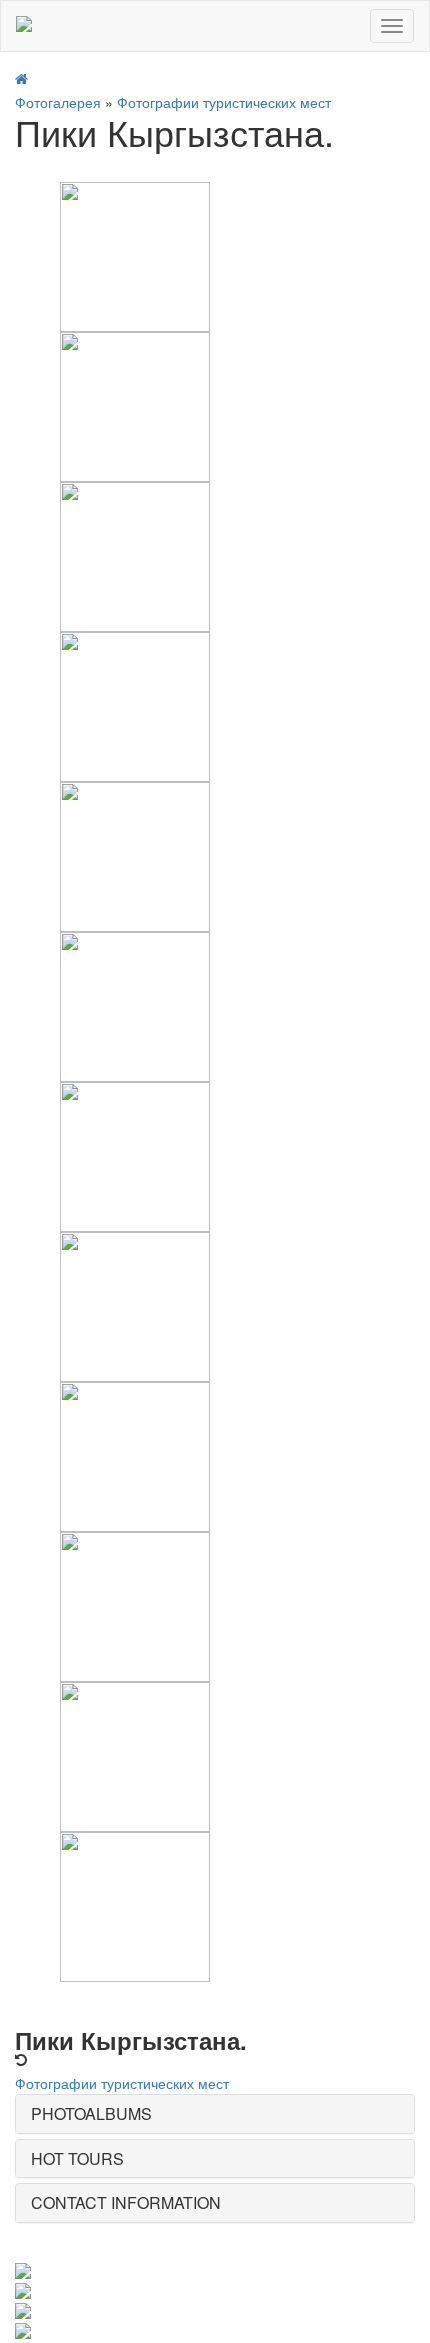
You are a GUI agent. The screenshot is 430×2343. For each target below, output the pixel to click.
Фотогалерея (58, 102)
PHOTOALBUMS (91, 2113)
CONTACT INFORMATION (126, 2202)
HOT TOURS (77, 2158)
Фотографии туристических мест (224, 102)
